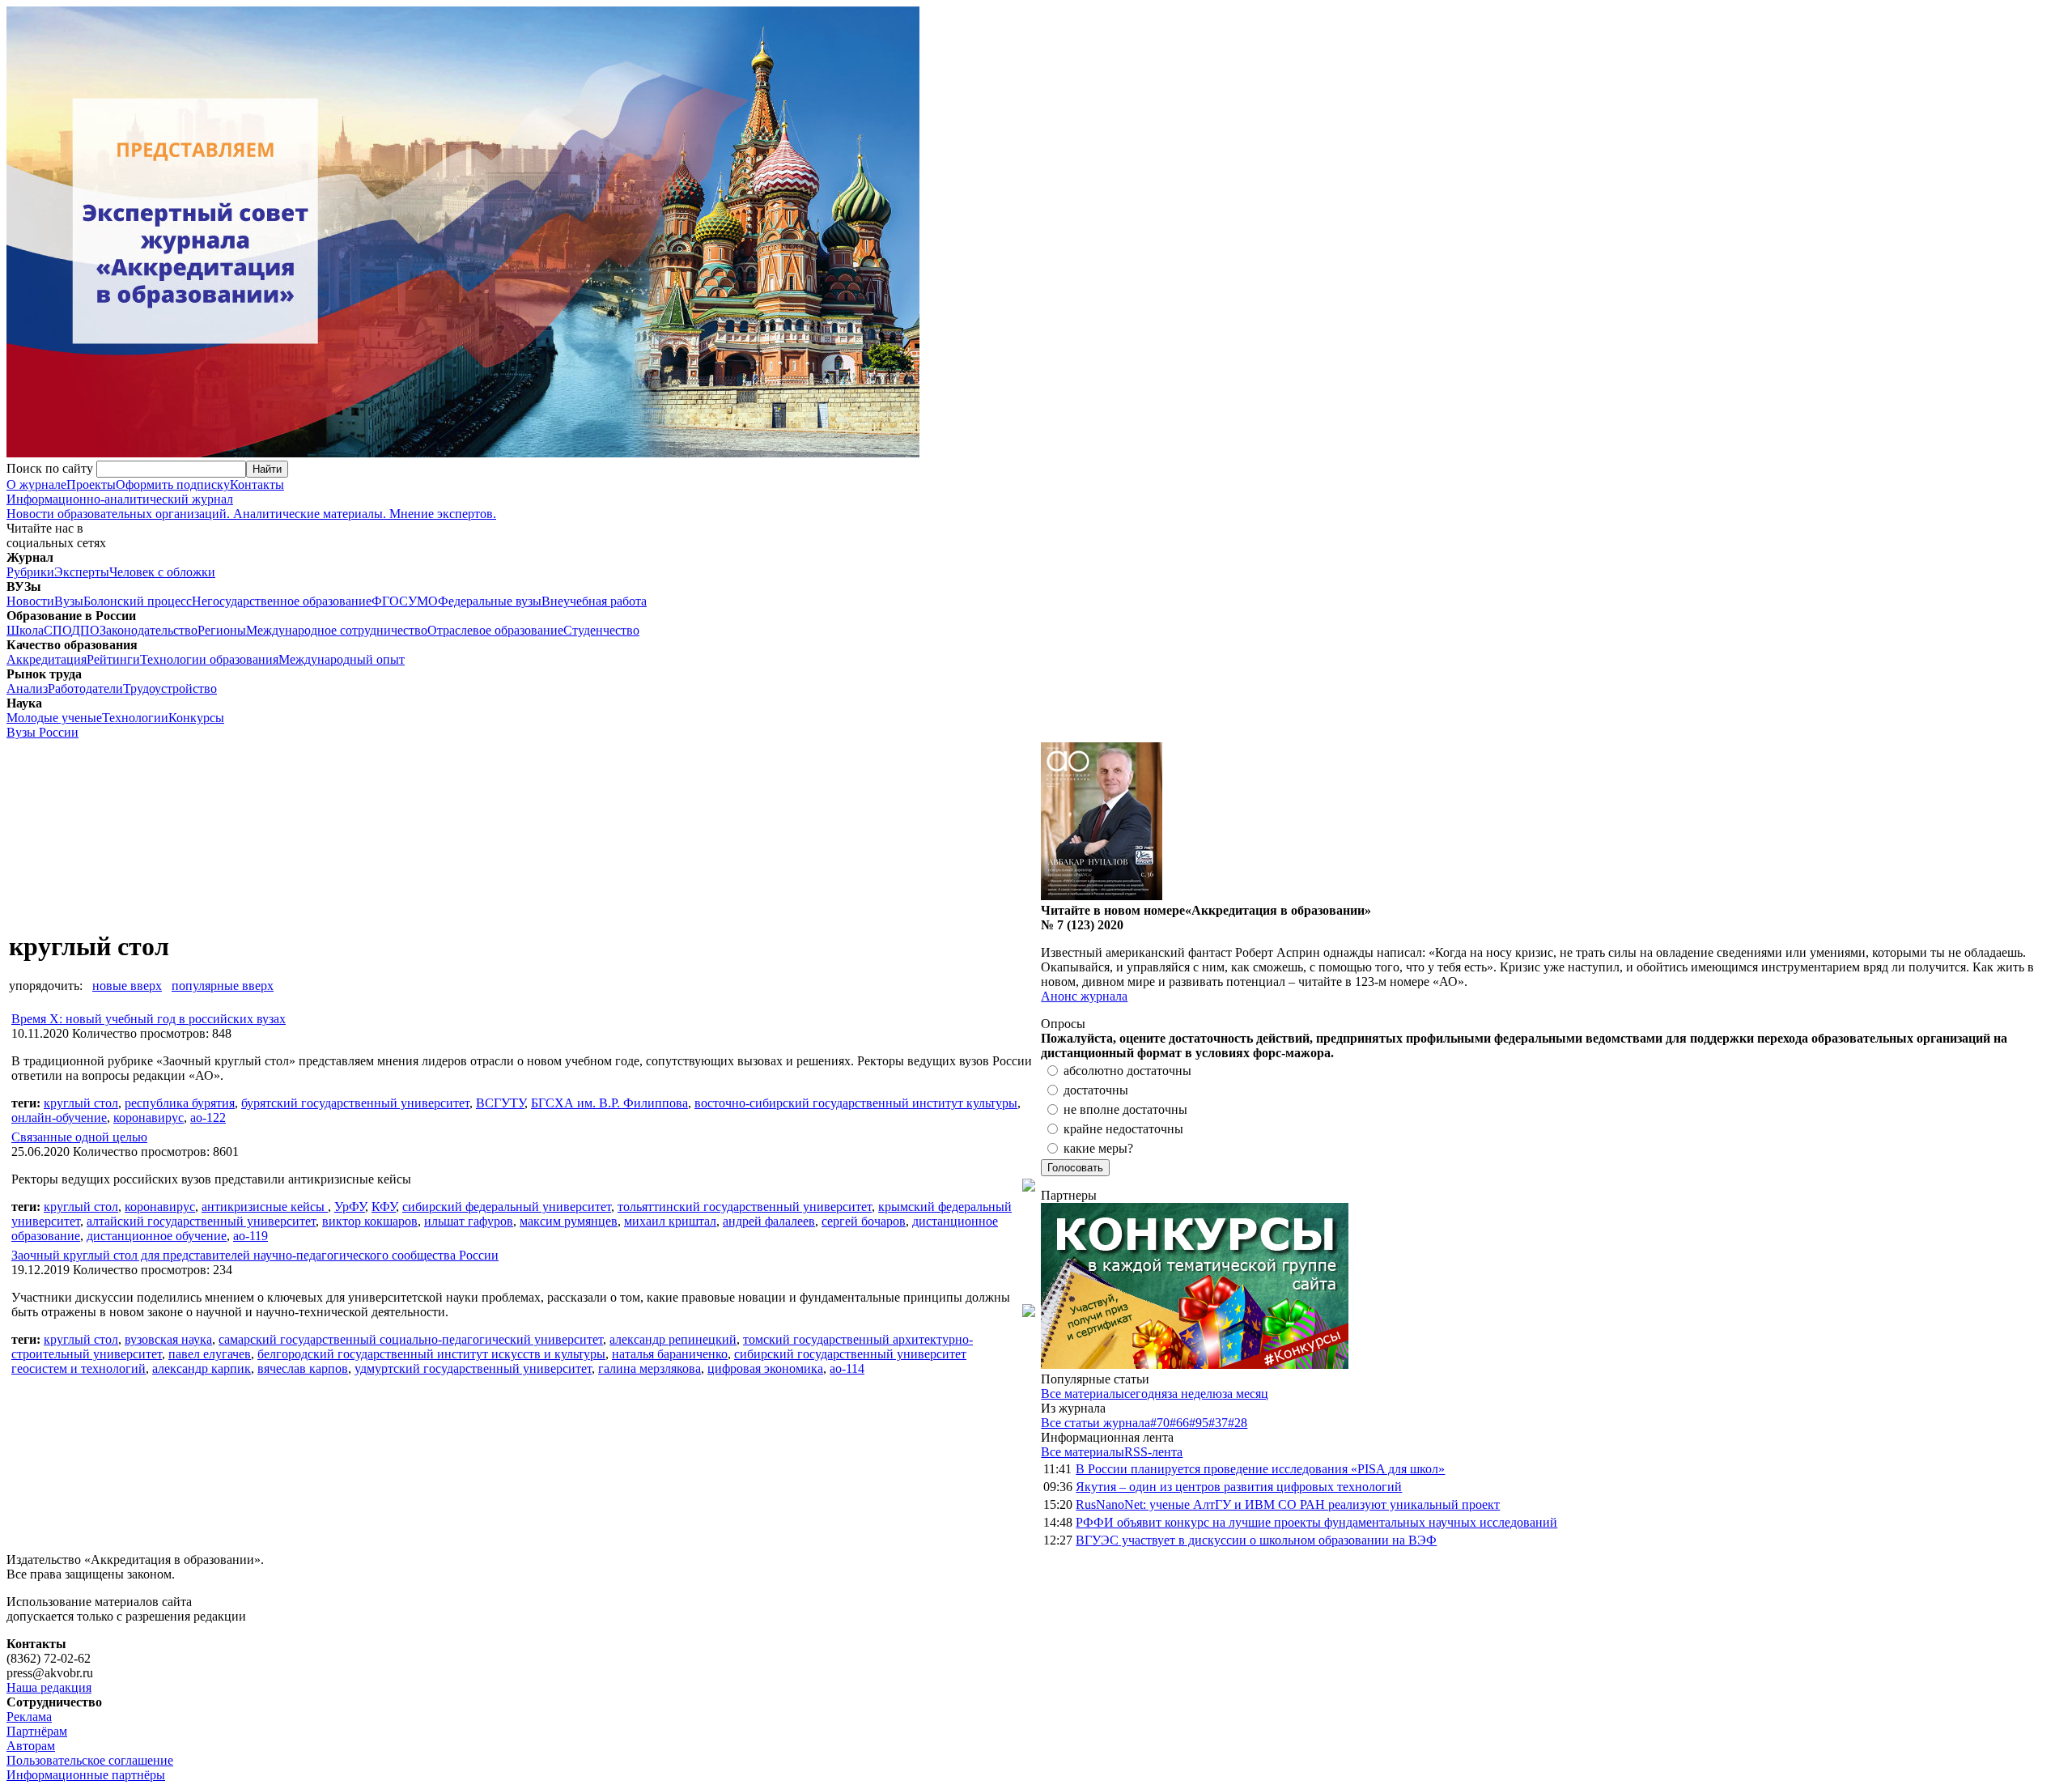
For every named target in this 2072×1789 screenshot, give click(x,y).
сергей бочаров (864, 1221)
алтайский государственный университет (201, 1221)
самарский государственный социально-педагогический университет (411, 1339)
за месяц (1245, 1394)
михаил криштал (670, 1221)
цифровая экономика (765, 1368)
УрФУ (350, 1207)
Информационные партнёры (86, 1775)
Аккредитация (47, 659)
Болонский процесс (138, 601)
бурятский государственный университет (355, 1103)
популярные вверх (223, 986)
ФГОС (390, 601)
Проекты (91, 484)
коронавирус (149, 1118)
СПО (57, 630)
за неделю (1195, 1394)
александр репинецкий (673, 1339)
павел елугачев (210, 1354)
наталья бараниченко (670, 1354)
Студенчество (601, 630)
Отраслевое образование (495, 630)
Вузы (69, 601)
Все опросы (2031, 1024)
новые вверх (127, 986)
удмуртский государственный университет (473, 1368)
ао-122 (208, 1118)
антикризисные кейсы (265, 1207)
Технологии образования (209, 659)
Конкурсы (196, 718)
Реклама (29, 1717)
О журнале (36, 484)
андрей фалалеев (769, 1221)
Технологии (135, 718)
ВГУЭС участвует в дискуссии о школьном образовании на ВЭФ (1256, 1540)
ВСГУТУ (500, 1103)
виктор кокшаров (370, 1221)
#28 (1238, 1423)
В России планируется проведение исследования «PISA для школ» (1260, 1469)
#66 (1179, 1423)
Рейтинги (113, 659)
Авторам (31, 1746)
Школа (25, 630)
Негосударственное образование (282, 601)
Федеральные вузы (490, 601)
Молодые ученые (54, 718)
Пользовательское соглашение (90, 1760)
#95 (1199, 1423)
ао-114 (847, 1368)
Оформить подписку (173, 484)
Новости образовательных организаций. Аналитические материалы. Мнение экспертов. (251, 506)
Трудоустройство (170, 688)
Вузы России (42, 732)
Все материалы (1083, 1394)
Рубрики (30, 572)
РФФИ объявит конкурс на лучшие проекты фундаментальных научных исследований (1316, 1522)
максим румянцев (569, 1221)
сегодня (1146, 1394)
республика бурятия (180, 1103)
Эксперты (82, 572)
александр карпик (202, 1368)
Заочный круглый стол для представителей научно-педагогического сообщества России (255, 1255)
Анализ (27, 688)
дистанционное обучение (157, 1236)
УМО (423, 601)
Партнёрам (37, 1731)
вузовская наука (168, 1339)
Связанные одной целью (79, 1137)
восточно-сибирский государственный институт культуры (856, 1103)
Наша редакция (49, 1687)
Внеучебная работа (594, 601)
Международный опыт (342, 659)
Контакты (257, 484)
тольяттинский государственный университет (745, 1207)
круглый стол (81, 1103)
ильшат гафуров (469, 1221)
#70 (1160, 1423)
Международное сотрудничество (337, 630)
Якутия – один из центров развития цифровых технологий (1239, 1487)
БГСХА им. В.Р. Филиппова (609, 1103)
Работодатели (85, 688)
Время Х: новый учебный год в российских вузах (149, 1019)
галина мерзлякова (650, 1368)
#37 (1218, 1423)
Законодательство (149, 630)
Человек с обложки (162, 572)
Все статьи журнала (1095, 1423)
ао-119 (251, 1236)
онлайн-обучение (59, 1118)
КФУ (384, 1207)
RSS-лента (1153, 1452)
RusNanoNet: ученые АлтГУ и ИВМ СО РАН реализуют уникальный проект (1288, 1504)
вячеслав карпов (303, 1368)
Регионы (222, 630)
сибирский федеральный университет (507, 1207)
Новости (30, 601)
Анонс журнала (1084, 996)
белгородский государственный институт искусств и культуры (431, 1354)
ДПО (85, 630)
